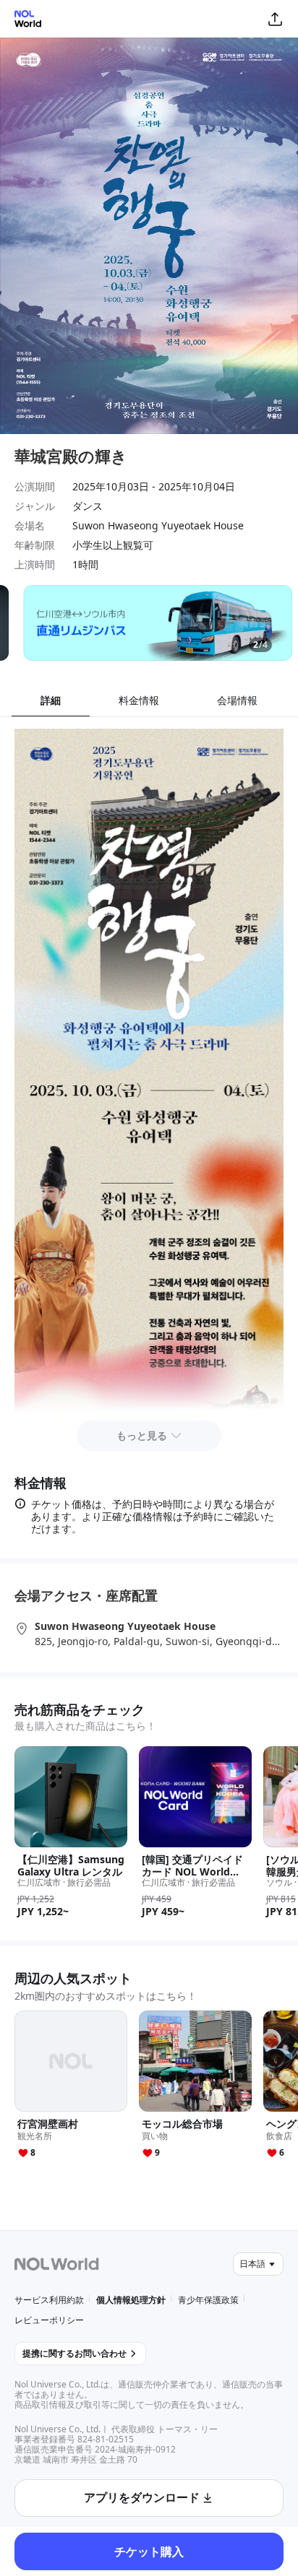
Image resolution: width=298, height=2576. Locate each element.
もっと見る (142, 1435)
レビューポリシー (49, 2320)
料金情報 (139, 700)
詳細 (51, 700)
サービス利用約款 (49, 2300)
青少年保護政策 (208, 2300)
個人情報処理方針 (131, 2300)
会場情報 (237, 700)
